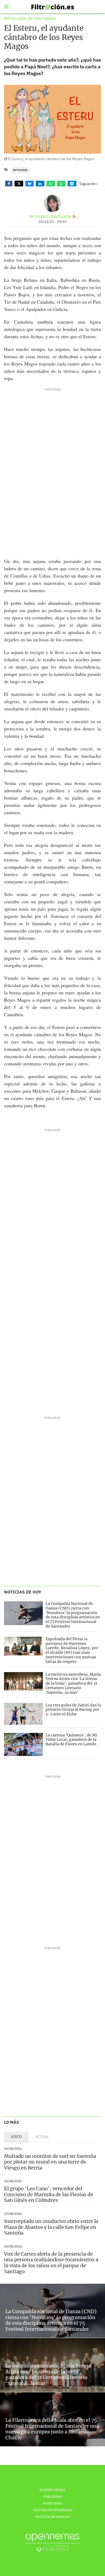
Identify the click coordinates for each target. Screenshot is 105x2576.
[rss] (74, 217)
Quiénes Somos (52, 2490)
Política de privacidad (52, 2510)
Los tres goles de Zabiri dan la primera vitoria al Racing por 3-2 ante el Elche (73, 1710)
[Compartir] (9, 184)
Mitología (20, 170)
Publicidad (52, 2496)
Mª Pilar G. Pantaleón (50, 217)
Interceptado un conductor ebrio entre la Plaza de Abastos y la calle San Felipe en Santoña (51, 2227)
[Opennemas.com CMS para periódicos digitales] (52, 2542)
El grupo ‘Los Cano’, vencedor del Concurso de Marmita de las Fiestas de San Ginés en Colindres (49, 2194)
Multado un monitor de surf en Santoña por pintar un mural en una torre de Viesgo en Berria (50, 2162)
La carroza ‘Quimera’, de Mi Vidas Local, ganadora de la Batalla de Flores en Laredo (71, 1740)
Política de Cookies (53, 2517)
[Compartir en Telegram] (72, 184)
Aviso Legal (52, 2503)
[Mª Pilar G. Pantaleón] (52, 203)
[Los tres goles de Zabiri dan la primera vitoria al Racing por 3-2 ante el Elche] (23, 1714)
